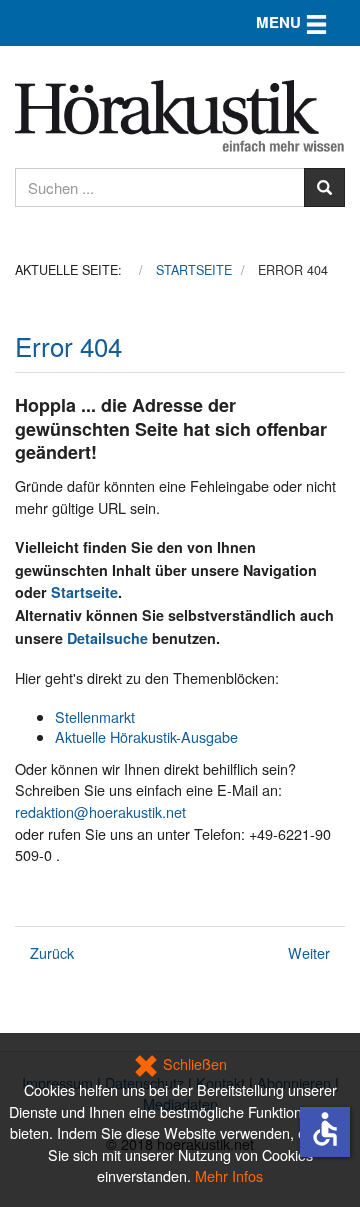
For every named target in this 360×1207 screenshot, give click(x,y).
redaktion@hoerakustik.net (100, 811)
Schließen (193, 1063)
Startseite (84, 592)
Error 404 (68, 345)
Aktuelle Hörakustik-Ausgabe (146, 736)
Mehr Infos (229, 1175)
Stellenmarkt (95, 716)
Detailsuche (107, 638)
